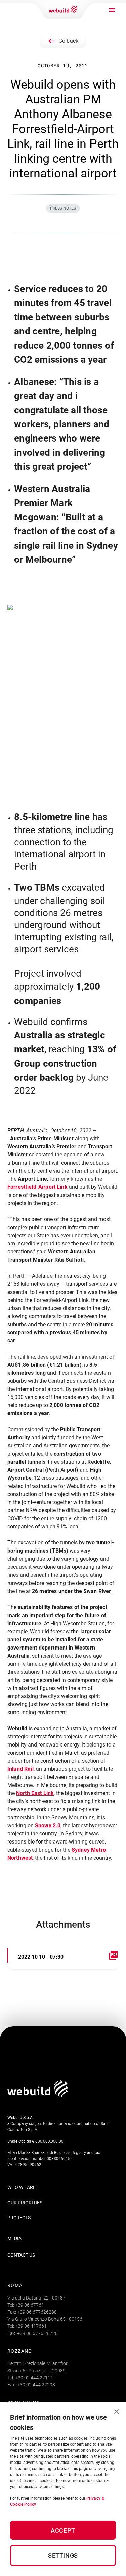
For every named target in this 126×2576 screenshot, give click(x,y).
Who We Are (22, 2187)
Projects (19, 2218)
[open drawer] (112, 10)
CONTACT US (21, 2255)
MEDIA (14, 2238)
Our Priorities (25, 2203)
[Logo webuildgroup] (38, 2095)
